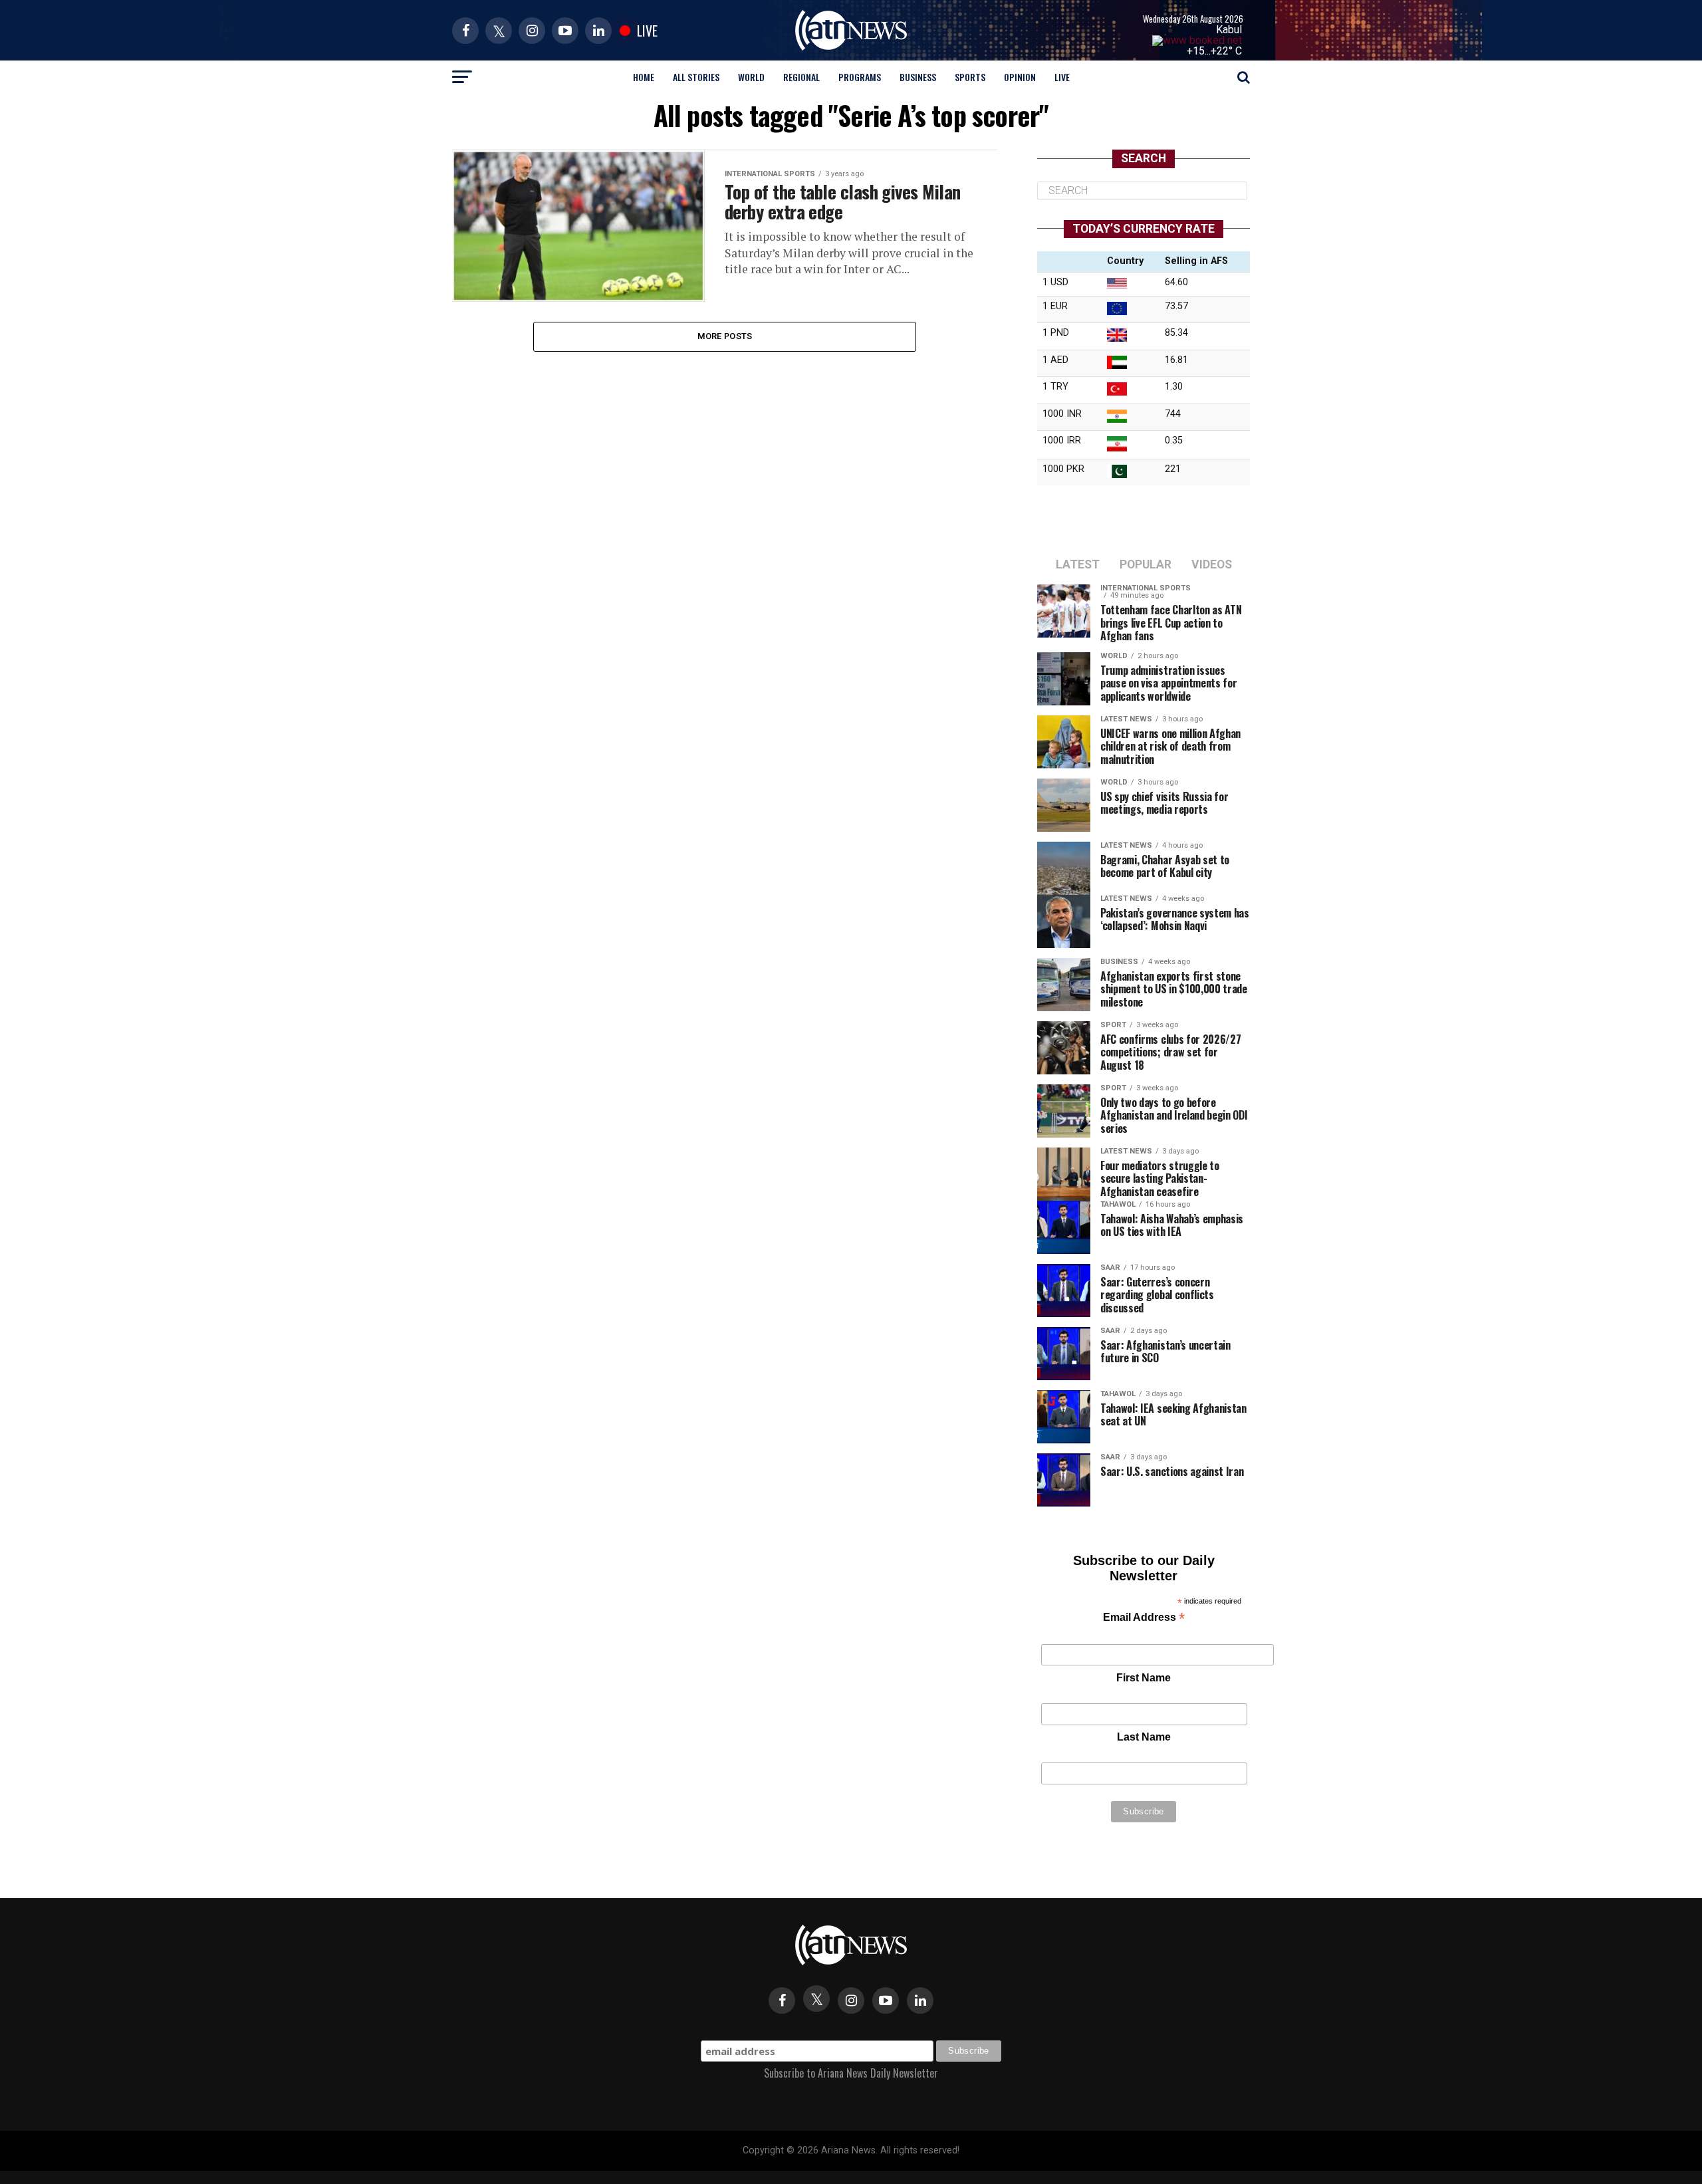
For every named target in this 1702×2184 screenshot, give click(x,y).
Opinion (1020, 77)
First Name (1144, 1678)
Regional (801, 77)
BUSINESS (918, 77)
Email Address (1144, 1619)
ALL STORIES (696, 77)
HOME (644, 77)
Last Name (1144, 1737)
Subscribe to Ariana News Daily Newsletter (851, 2073)
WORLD (751, 77)
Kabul (1229, 30)
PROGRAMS (860, 77)
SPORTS (970, 77)
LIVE (1062, 77)
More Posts (725, 336)
